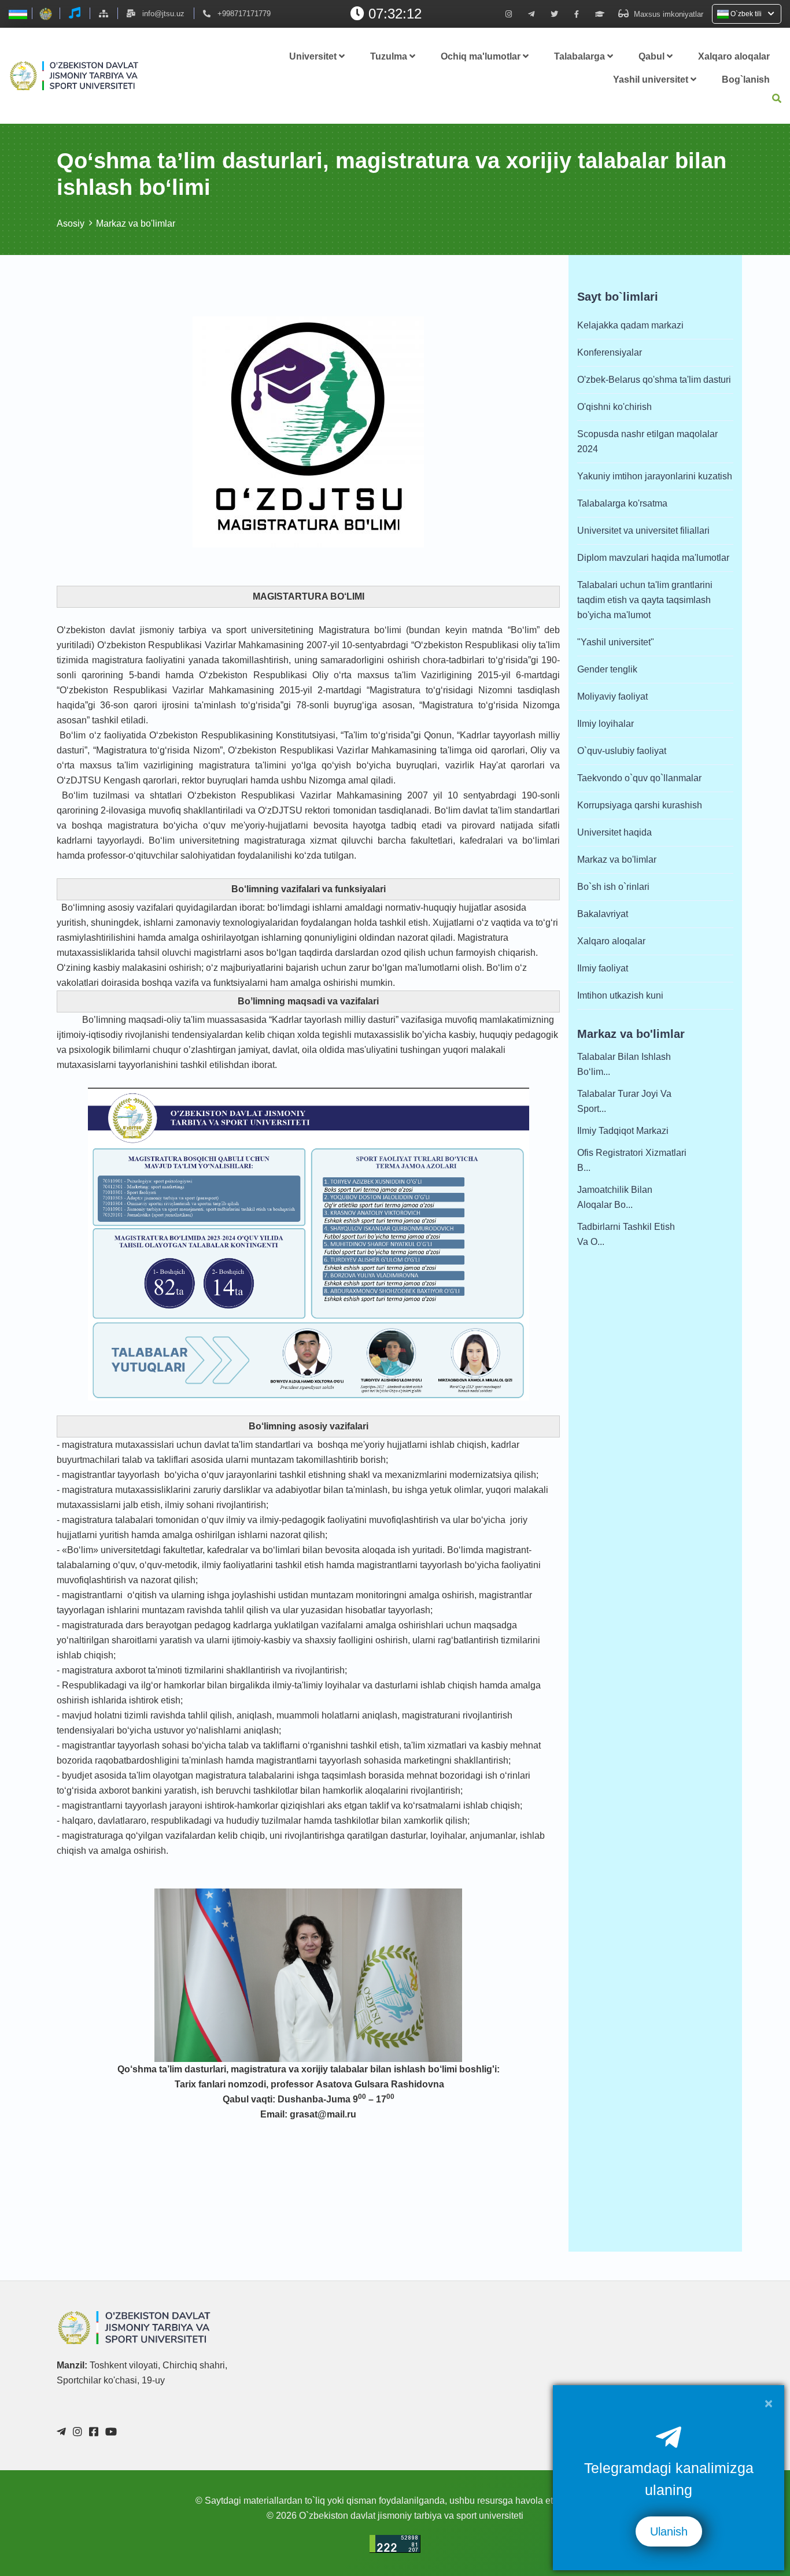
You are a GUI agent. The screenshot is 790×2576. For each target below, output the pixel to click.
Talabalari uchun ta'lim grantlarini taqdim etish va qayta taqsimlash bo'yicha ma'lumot (645, 600)
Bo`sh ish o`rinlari (613, 887)
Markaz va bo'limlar (136, 223)
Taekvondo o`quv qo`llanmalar (639, 778)
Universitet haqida (614, 832)
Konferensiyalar (610, 352)
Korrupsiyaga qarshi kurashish (640, 805)
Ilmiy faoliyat (603, 968)
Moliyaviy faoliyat (612, 696)
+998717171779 (244, 14)
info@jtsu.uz (163, 14)
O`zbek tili (746, 14)
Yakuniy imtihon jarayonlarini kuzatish (655, 476)
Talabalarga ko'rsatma (622, 503)
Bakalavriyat (603, 914)
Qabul (653, 56)
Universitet (314, 56)
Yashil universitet (652, 80)
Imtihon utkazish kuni (620, 995)
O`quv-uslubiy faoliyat (622, 751)
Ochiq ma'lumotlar (482, 56)
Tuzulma (390, 56)
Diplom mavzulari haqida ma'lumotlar (653, 558)
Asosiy (71, 223)
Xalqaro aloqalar (734, 56)
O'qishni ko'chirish (614, 407)
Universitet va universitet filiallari (643, 531)
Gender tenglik (607, 669)
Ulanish (669, 2531)
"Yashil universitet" (616, 642)
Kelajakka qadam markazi (630, 325)
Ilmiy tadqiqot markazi (623, 1131)
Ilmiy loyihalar (606, 724)
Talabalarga (581, 56)
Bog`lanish (746, 80)
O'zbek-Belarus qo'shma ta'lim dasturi (654, 380)
